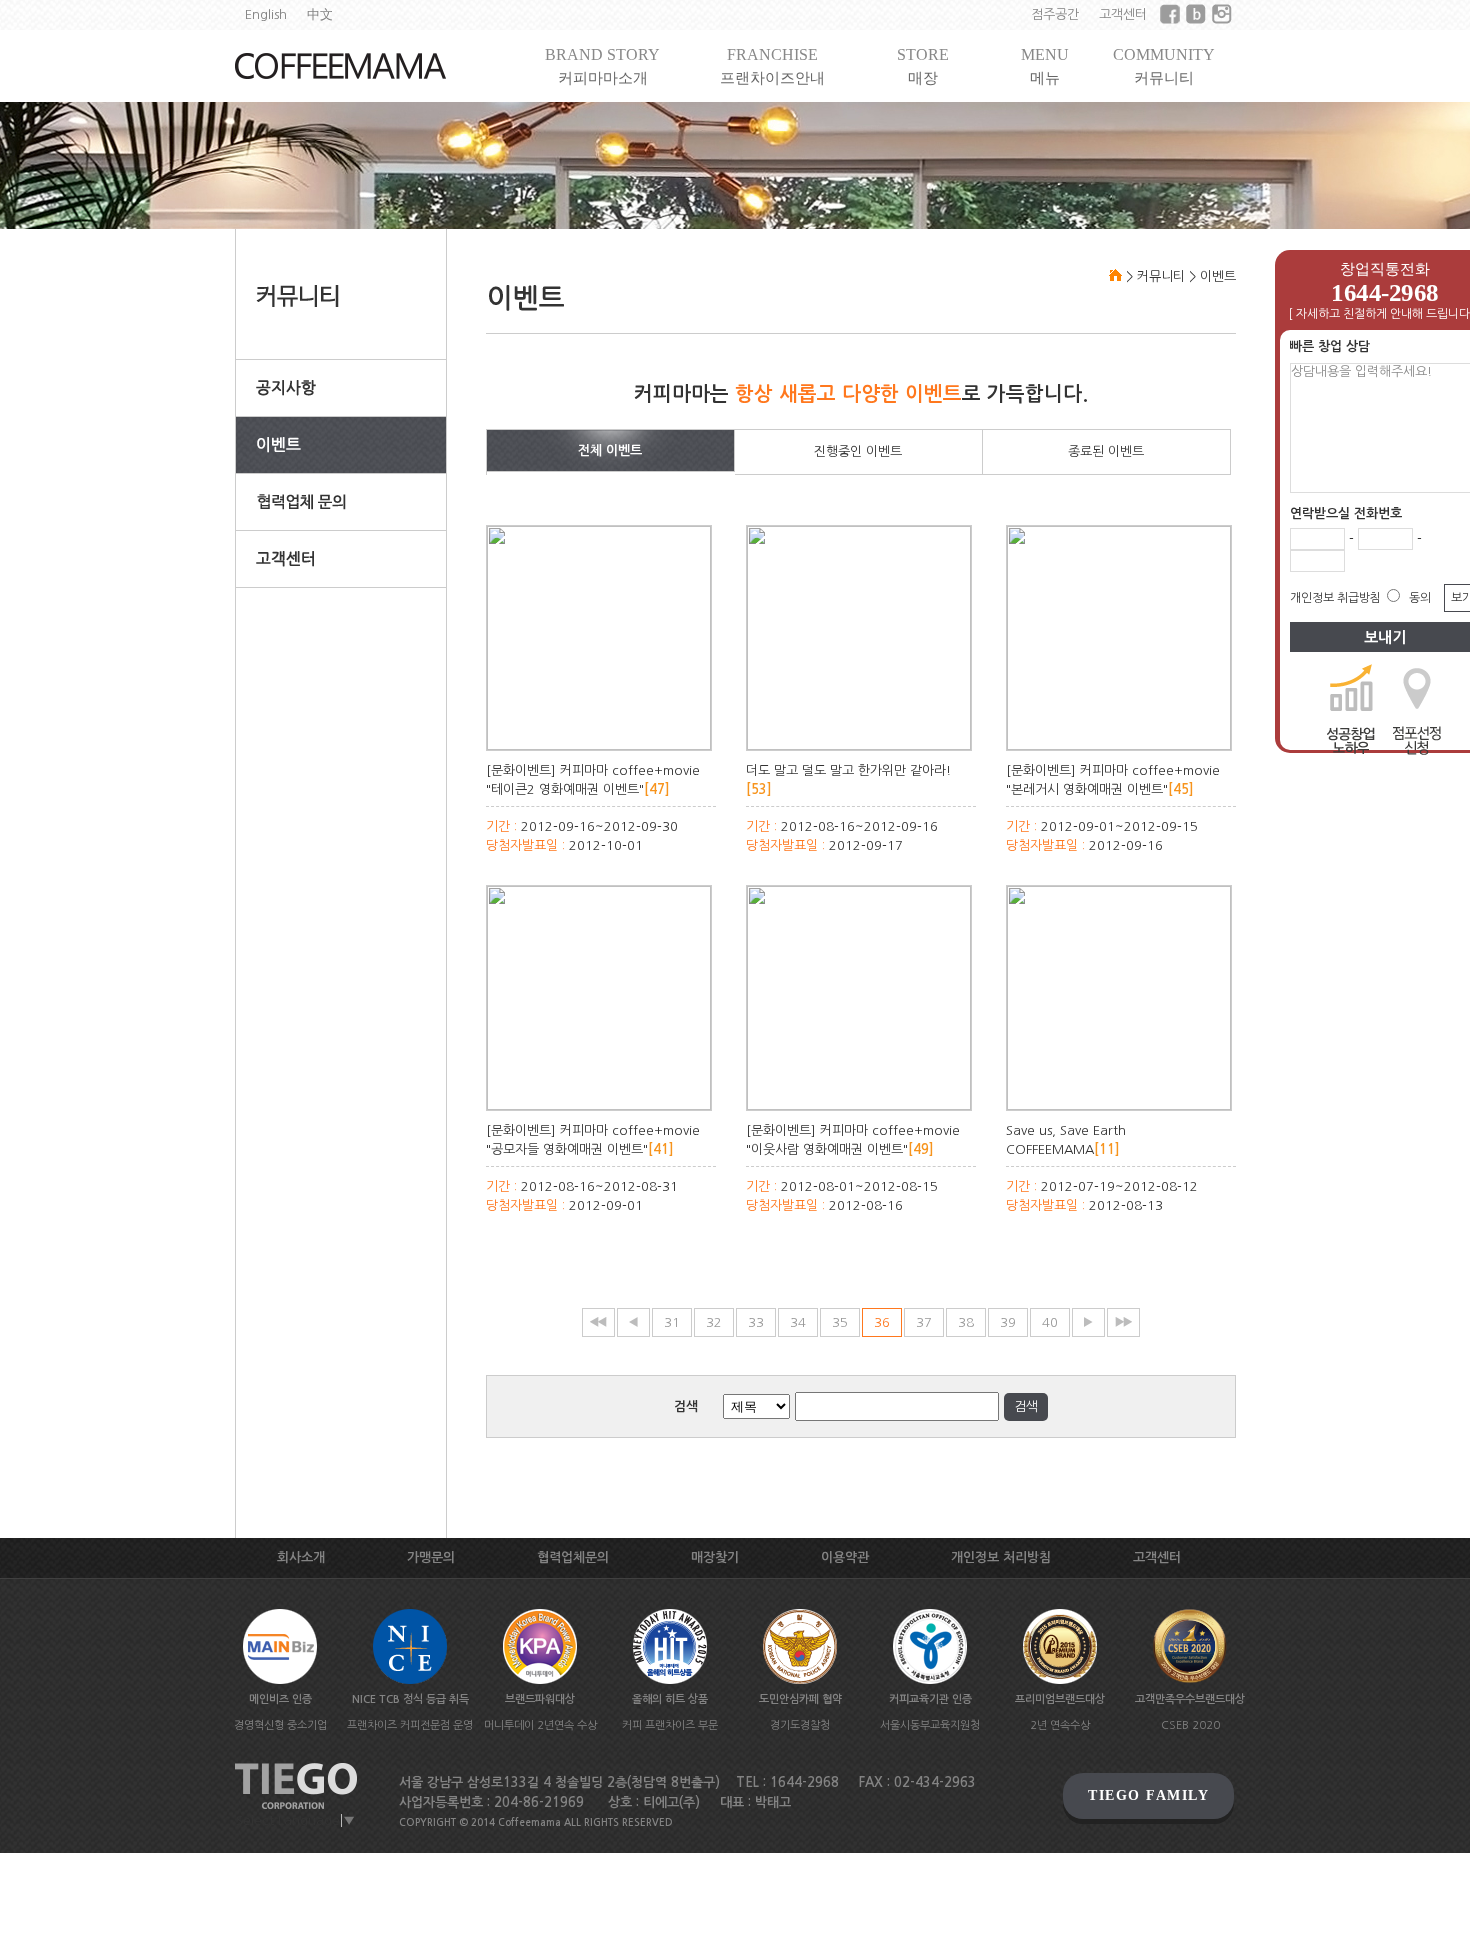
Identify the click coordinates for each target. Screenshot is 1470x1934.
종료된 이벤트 (1106, 451)
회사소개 (301, 1557)
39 (1008, 1322)
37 (924, 1322)
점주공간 (1055, 14)
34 (798, 1322)
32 (714, 1322)
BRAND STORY (602, 66)
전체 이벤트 (610, 450)
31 (672, 1322)
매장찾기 (715, 1557)
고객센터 (1123, 14)
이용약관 (845, 1557)
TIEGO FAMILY (1148, 1795)
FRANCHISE (772, 66)
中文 (320, 14)
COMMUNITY (1164, 66)
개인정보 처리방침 (1001, 1557)
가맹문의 (431, 1557)
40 (1050, 1322)
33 (756, 1322)
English (266, 14)
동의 (1420, 598)
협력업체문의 (573, 1557)
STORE (923, 66)
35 (840, 1322)
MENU (1045, 66)
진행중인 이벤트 (858, 451)
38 (966, 1322)
